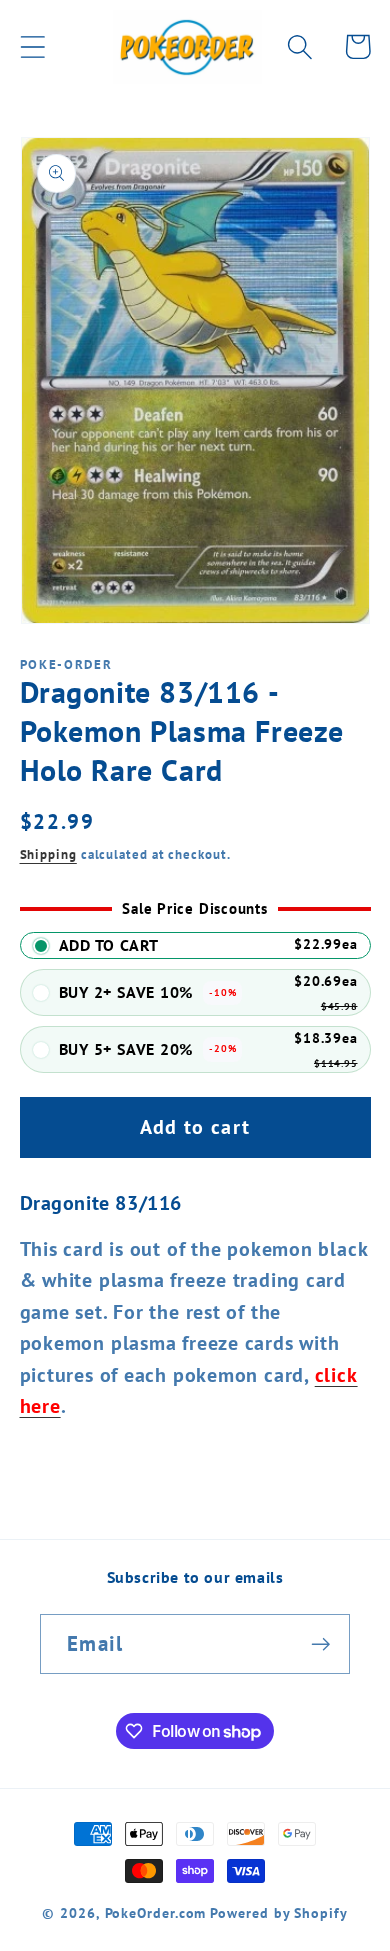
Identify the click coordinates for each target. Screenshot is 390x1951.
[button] (32, 46)
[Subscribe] (320, 1644)
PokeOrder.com (156, 1912)
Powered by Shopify (278, 1912)
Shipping (48, 854)
